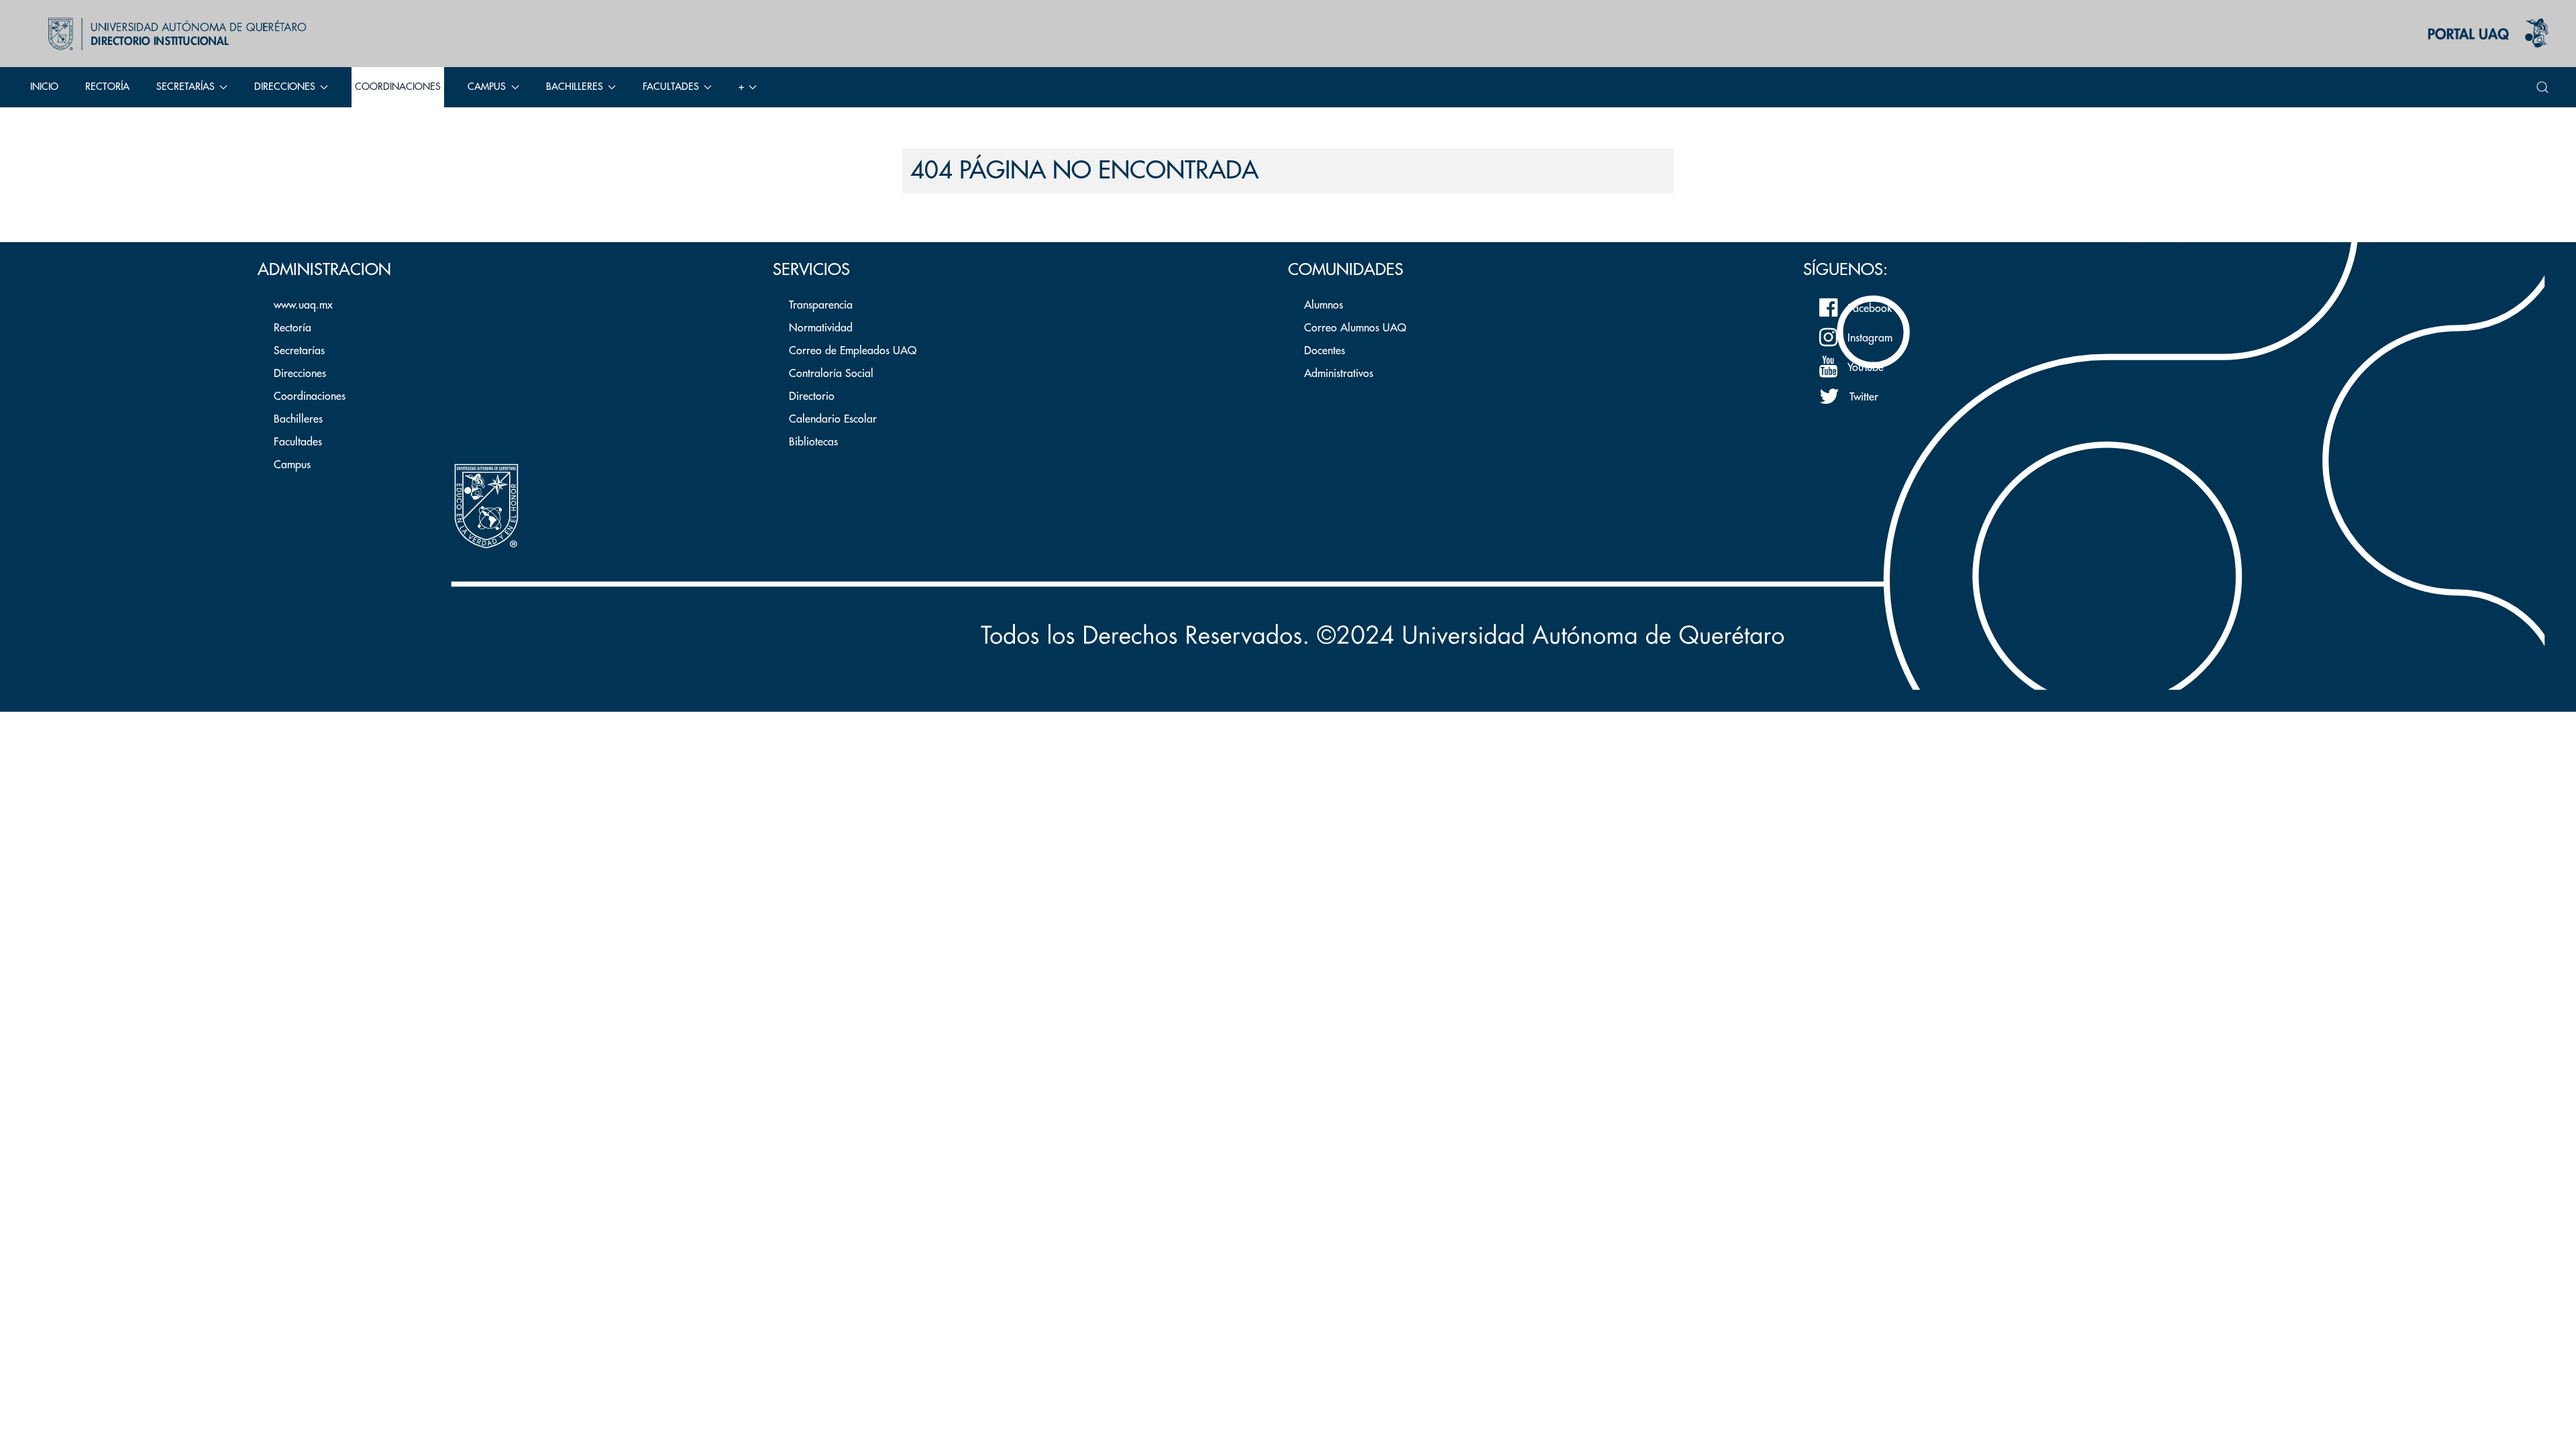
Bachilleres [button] (575, 87)
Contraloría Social (831, 374)
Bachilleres (298, 419)
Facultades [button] (671, 87)
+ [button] (741, 87)
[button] (2542, 87)
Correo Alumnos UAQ (1355, 328)
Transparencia (821, 305)
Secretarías (299, 351)
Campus (292, 465)
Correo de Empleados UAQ (853, 351)
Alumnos (1324, 305)
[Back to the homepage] (174, 34)
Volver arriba (2157, 251)
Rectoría (107, 87)
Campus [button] (487, 87)
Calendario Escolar (833, 419)
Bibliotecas (813, 442)
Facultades (298, 442)
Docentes (1325, 351)
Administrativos (1339, 374)
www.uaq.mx (303, 305)
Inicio (44, 87)
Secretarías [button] (185, 87)
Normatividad (821, 328)
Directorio (812, 396)
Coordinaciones (398, 87)
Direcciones (300, 374)
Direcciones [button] (285, 87)
